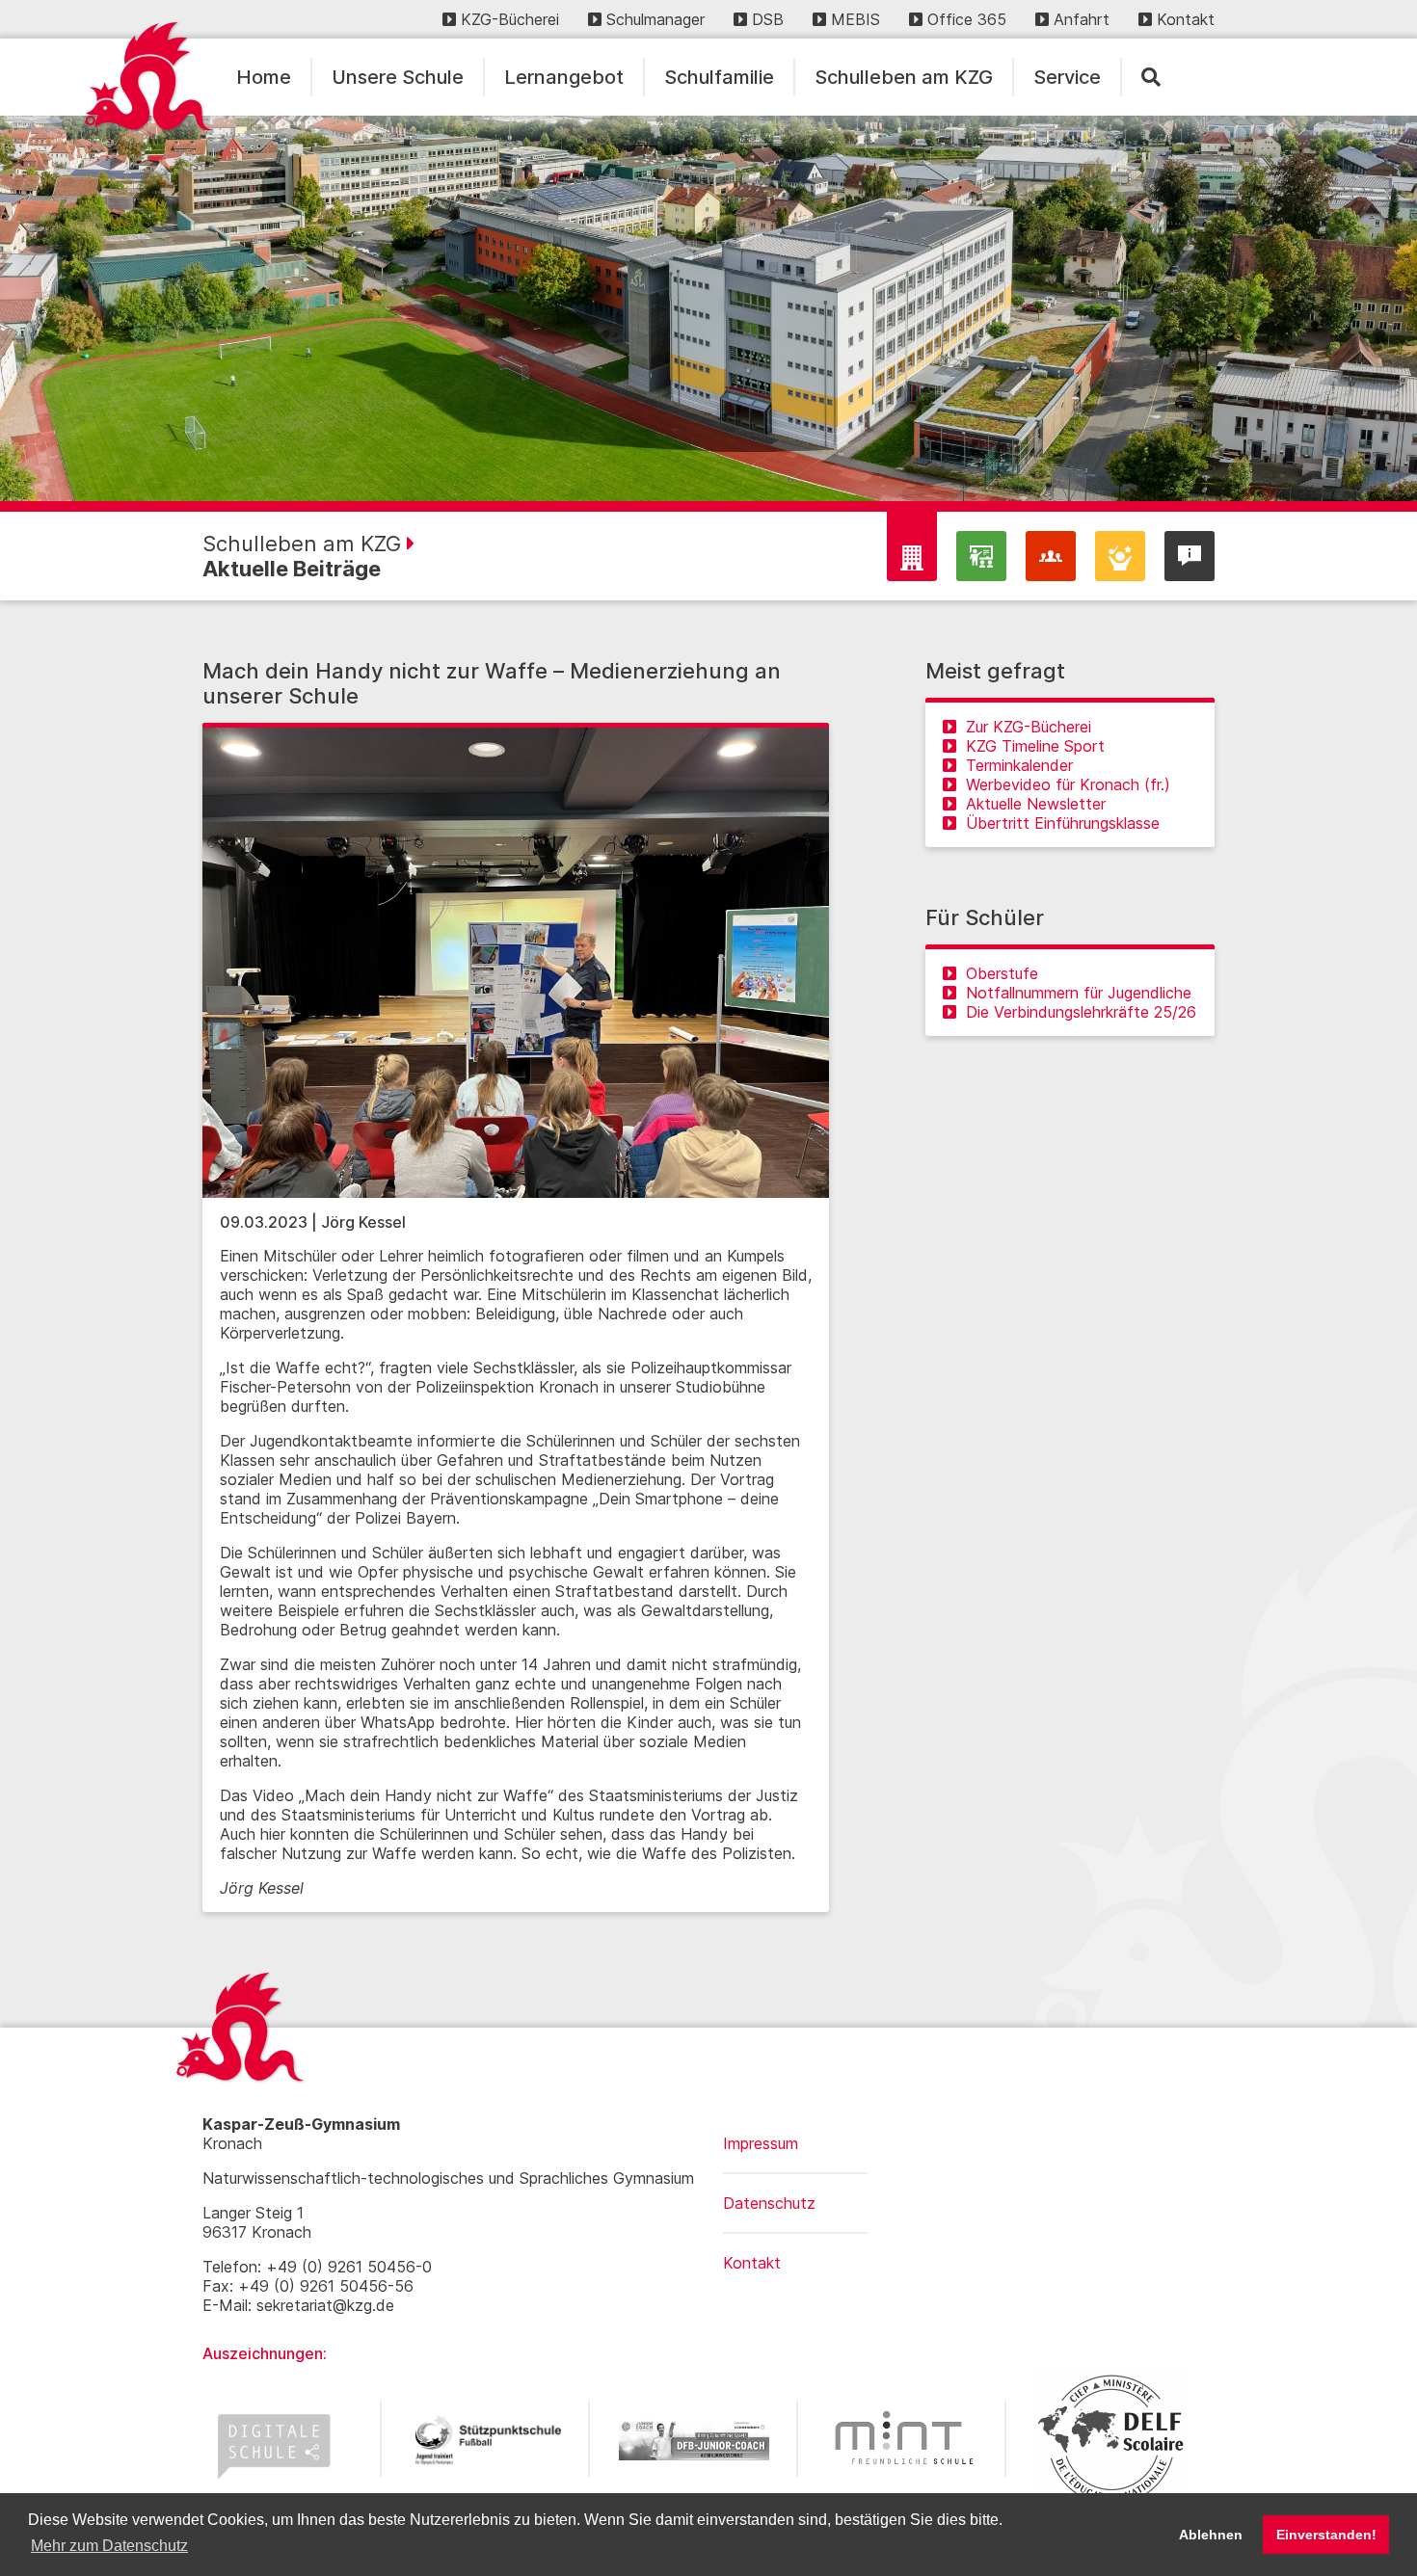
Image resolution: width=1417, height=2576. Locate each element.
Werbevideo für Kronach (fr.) (1068, 784)
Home (264, 77)
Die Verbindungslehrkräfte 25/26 (1081, 1012)
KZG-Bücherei (510, 19)
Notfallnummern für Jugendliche (1079, 993)
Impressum (761, 2143)
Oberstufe (1002, 973)
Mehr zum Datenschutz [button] (109, 2546)
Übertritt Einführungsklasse (1063, 823)
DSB (768, 19)
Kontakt (1186, 19)
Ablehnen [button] (1211, 2535)
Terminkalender (1019, 765)
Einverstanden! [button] (1326, 2535)
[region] (708, 308)
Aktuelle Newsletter (1036, 804)
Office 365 (967, 19)
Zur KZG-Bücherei (1029, 727)
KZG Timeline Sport (1035, 746)
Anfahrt (1082, 19)
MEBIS (856, 19)
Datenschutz (769, 2203)
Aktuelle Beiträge (292, 569)
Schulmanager (655, 19)
